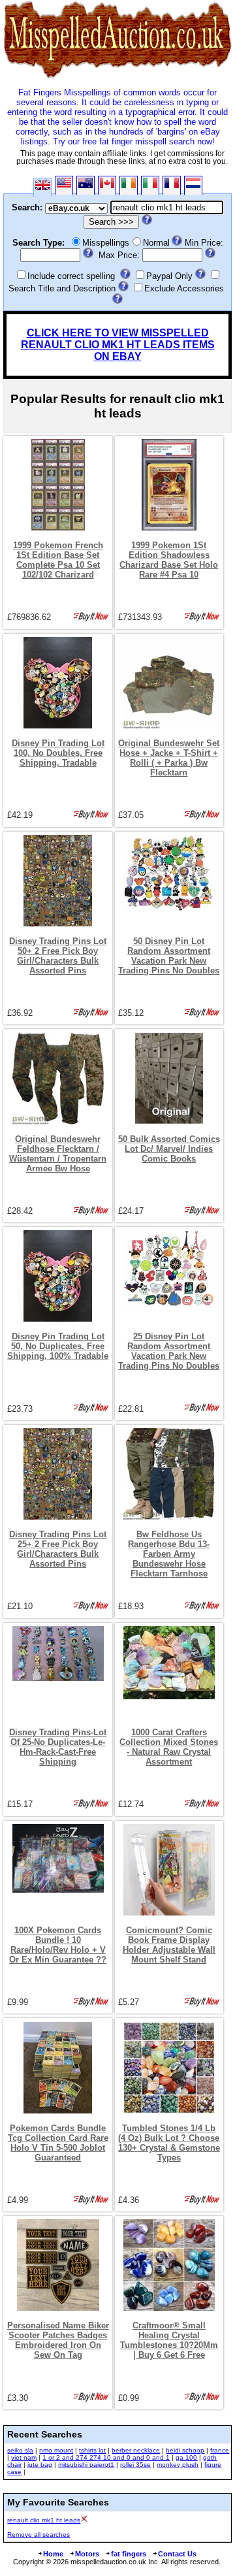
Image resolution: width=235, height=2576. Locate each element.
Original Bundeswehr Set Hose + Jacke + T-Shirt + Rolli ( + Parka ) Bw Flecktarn (169, 758)
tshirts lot (92, 2450)
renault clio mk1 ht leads (44, 2520)
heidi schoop (185, 2450)
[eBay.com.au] (86, 185)
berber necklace (136, 2450)
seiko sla (20, 2450)
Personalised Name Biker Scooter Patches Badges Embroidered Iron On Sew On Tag (58, 2340)
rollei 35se (135, 2465)
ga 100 (186, 2457)
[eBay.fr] (172, 185)
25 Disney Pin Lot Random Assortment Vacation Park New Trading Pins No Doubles (169, 1351)
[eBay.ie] (129, 185)
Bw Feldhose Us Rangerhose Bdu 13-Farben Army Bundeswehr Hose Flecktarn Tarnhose (169, 1554)
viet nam (24, 2457)
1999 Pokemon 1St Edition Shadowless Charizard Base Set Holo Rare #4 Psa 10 (169, 560)
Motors (87, 2554)
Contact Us (177, 2554)
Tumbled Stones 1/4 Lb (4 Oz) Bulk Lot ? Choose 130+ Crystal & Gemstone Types (169, 2143)
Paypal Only (169, 276)
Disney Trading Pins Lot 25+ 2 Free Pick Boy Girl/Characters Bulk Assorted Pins (58, 1549)
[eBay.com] (64, 185)
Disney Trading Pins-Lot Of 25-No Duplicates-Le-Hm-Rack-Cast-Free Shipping (58, 1747)
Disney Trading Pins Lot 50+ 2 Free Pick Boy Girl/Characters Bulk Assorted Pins (58, 956)
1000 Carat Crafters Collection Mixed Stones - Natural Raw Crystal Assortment (169, 1747)
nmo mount (56, 2450)
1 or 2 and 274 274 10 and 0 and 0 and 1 (106, 2457)
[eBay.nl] (193, 185)
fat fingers (129, 2554)
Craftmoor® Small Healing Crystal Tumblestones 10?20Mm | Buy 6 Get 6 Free (169, 2340)
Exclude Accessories (184, 288)
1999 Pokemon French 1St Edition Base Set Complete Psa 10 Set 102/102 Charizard (58, 560)
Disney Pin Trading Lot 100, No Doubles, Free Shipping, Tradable (58, 753)
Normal (156, 243)
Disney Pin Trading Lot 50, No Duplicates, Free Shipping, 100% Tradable (58, 1346)
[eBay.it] (150, 185)
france (220, 2450)
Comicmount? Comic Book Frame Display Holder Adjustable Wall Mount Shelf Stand (169, 1945)
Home (53, 2554)
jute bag (40, 2465)
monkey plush (178, 2465)
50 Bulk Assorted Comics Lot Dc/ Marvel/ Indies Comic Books (169, 1149)
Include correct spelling (71, 276)
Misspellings (106, 243)
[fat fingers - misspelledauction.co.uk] (117, 78)
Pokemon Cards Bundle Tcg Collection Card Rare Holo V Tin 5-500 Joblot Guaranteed (58, 2143)
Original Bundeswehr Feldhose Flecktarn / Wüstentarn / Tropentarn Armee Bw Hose (58, 1154)
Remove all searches (39, 2535)
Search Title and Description (62, 288)
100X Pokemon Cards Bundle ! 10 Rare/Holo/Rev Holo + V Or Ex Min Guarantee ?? (58, 1945)
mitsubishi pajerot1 (86, 2465)
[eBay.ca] (107, 185)
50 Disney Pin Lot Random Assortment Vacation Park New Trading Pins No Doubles (169, 956)
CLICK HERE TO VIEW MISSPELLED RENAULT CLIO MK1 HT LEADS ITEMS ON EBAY (118, 345)
